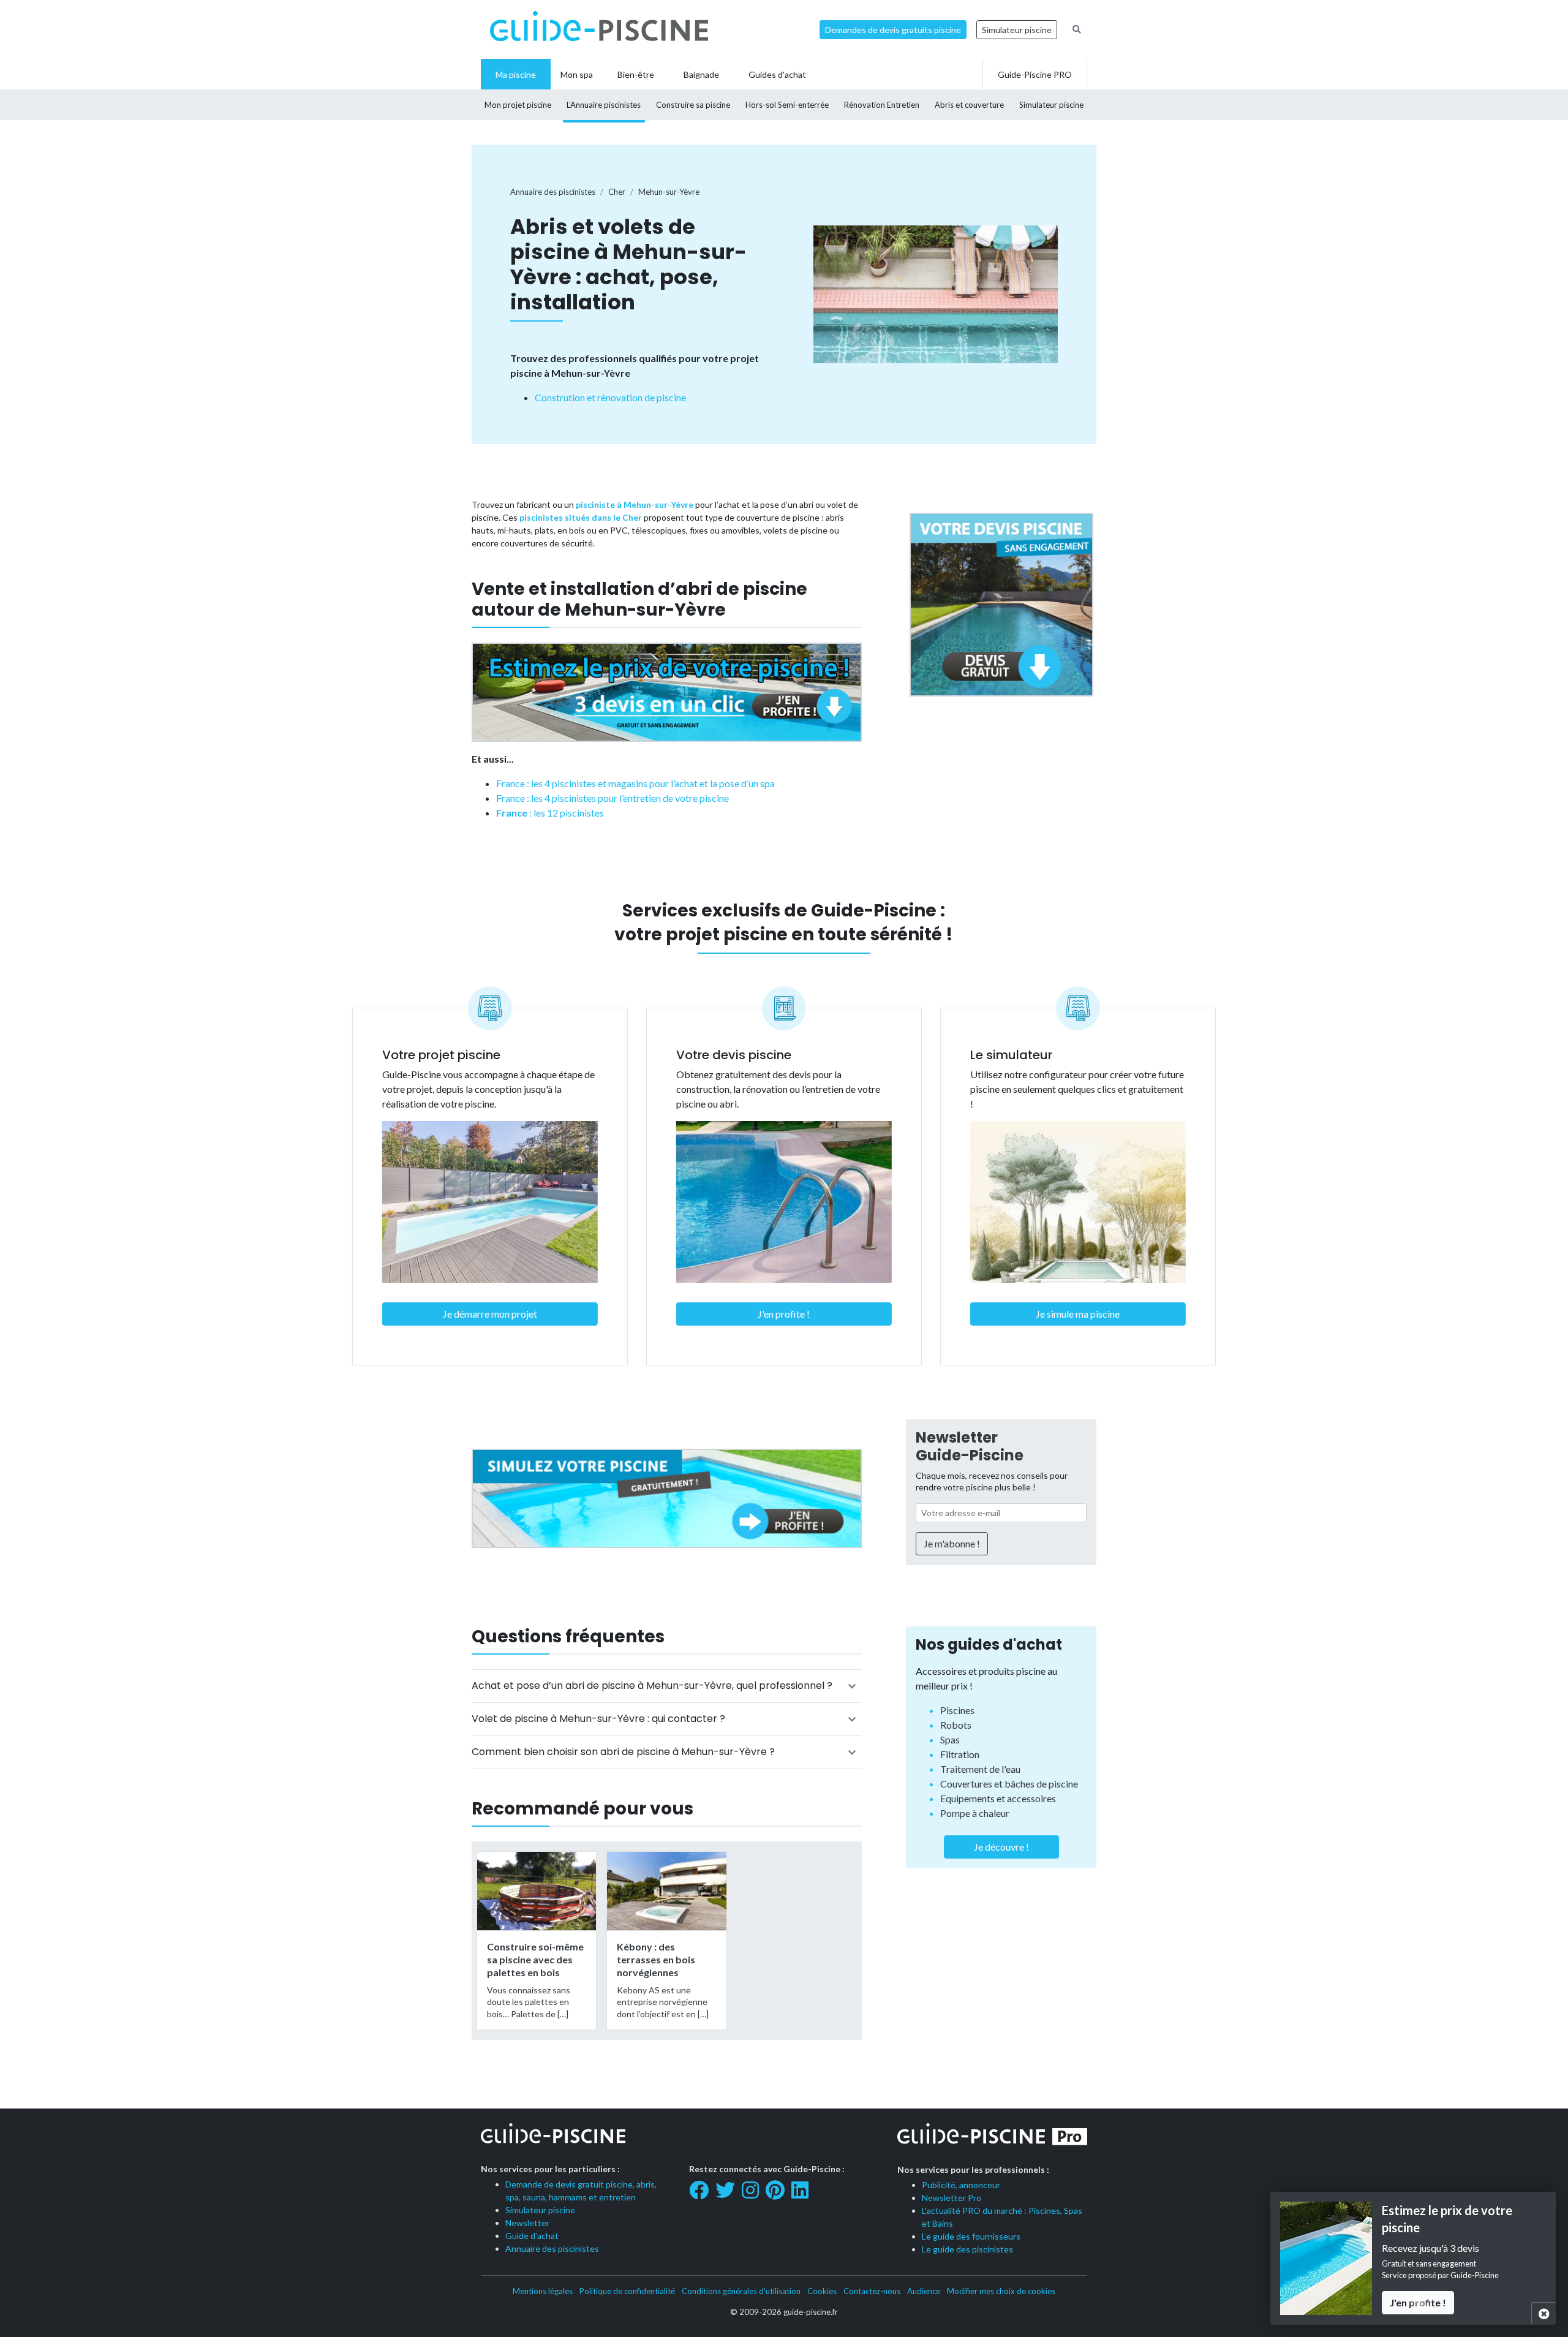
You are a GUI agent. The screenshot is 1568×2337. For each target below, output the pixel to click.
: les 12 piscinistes (550, 813)
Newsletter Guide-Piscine (970, 1446)
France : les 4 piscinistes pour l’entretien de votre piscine (612, 798)
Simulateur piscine (1017, 30)
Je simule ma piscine (1078, 1314)
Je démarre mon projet (490, 1314)
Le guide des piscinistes (967, 2249)
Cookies (822, 2291)
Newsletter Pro (952, 2198)
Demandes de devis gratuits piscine (893, 30)
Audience (924, 2291)
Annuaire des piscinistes (552, 2248)
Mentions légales (543, 2291)
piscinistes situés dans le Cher (581, 517)
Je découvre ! (1001, 1847)
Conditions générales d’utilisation (741, 2291)
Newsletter (527, 2223)
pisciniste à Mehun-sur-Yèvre (635, 504)
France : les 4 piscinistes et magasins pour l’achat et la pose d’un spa (635, 783)
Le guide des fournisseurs (971, 2236)
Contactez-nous (872, 2291)
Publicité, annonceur (961, 2185)
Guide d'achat (532, 2236)
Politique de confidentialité (627, 2291)
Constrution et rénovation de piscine (610, 397)
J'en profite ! (784, 1314)
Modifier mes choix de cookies (1001, 2291)
